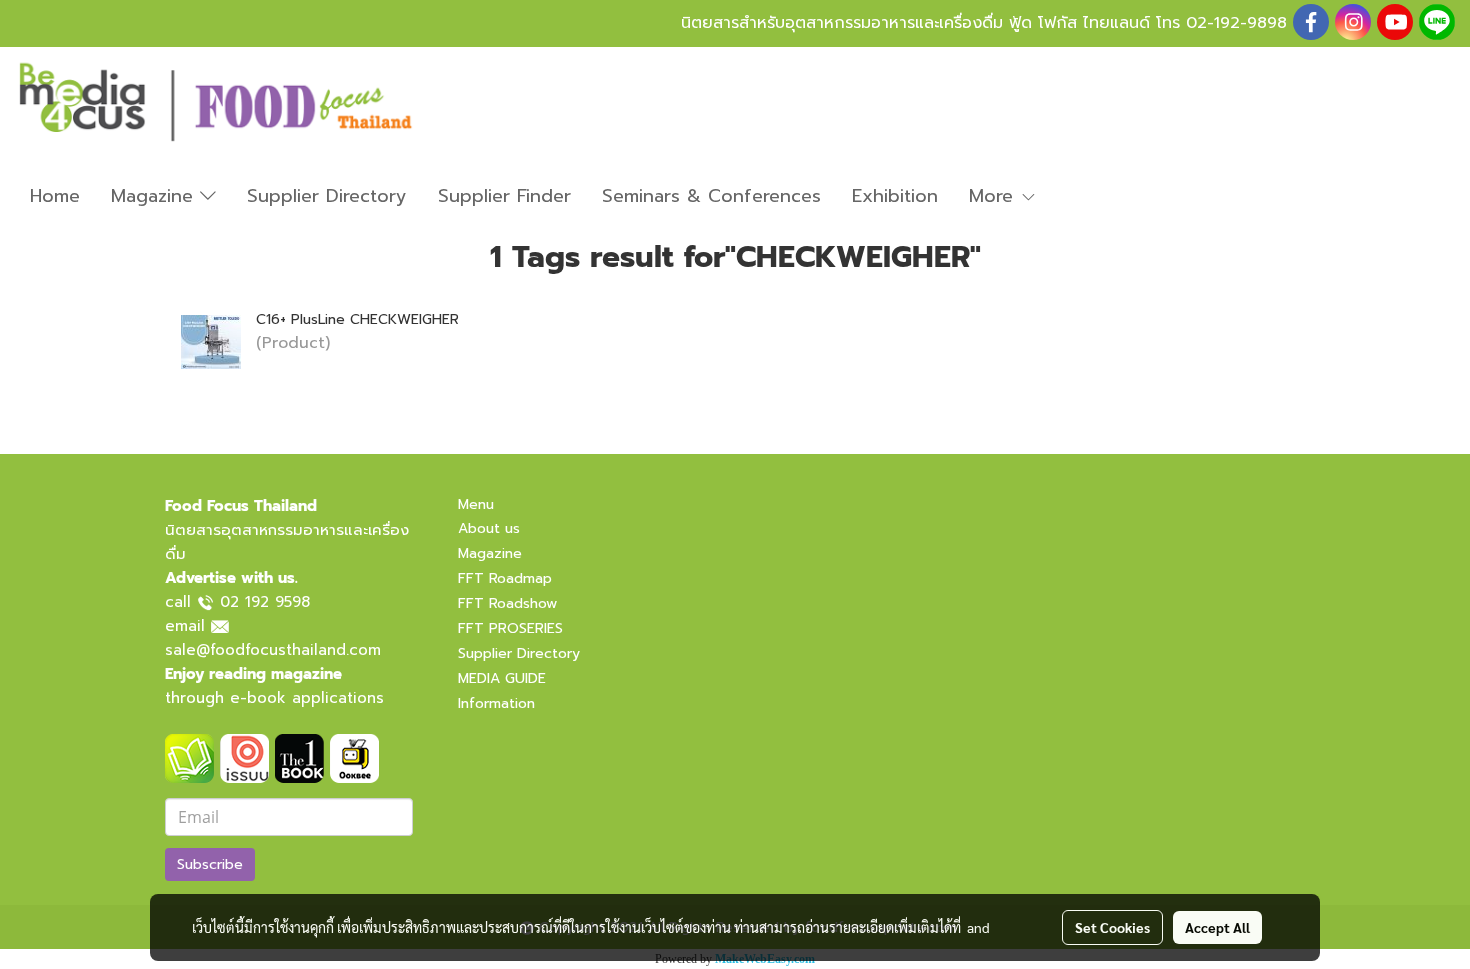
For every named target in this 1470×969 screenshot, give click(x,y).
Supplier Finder (504, 196)
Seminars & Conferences (711, 196)
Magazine (155, 196)
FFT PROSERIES (510, 628)
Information (496, 703)
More (994, 196)
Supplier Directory (327, 196)
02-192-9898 (1236, 23)
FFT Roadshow (507, 603)
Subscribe (210, 864)
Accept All (1217, 927)
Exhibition (895, 196)
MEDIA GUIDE (502, 678)
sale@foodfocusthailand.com (273, 650)
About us (489, 528)
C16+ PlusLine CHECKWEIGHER (357, 319)
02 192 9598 (265, 602)
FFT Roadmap (505, 578)
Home (55, 196)
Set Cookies (1112, 927)
